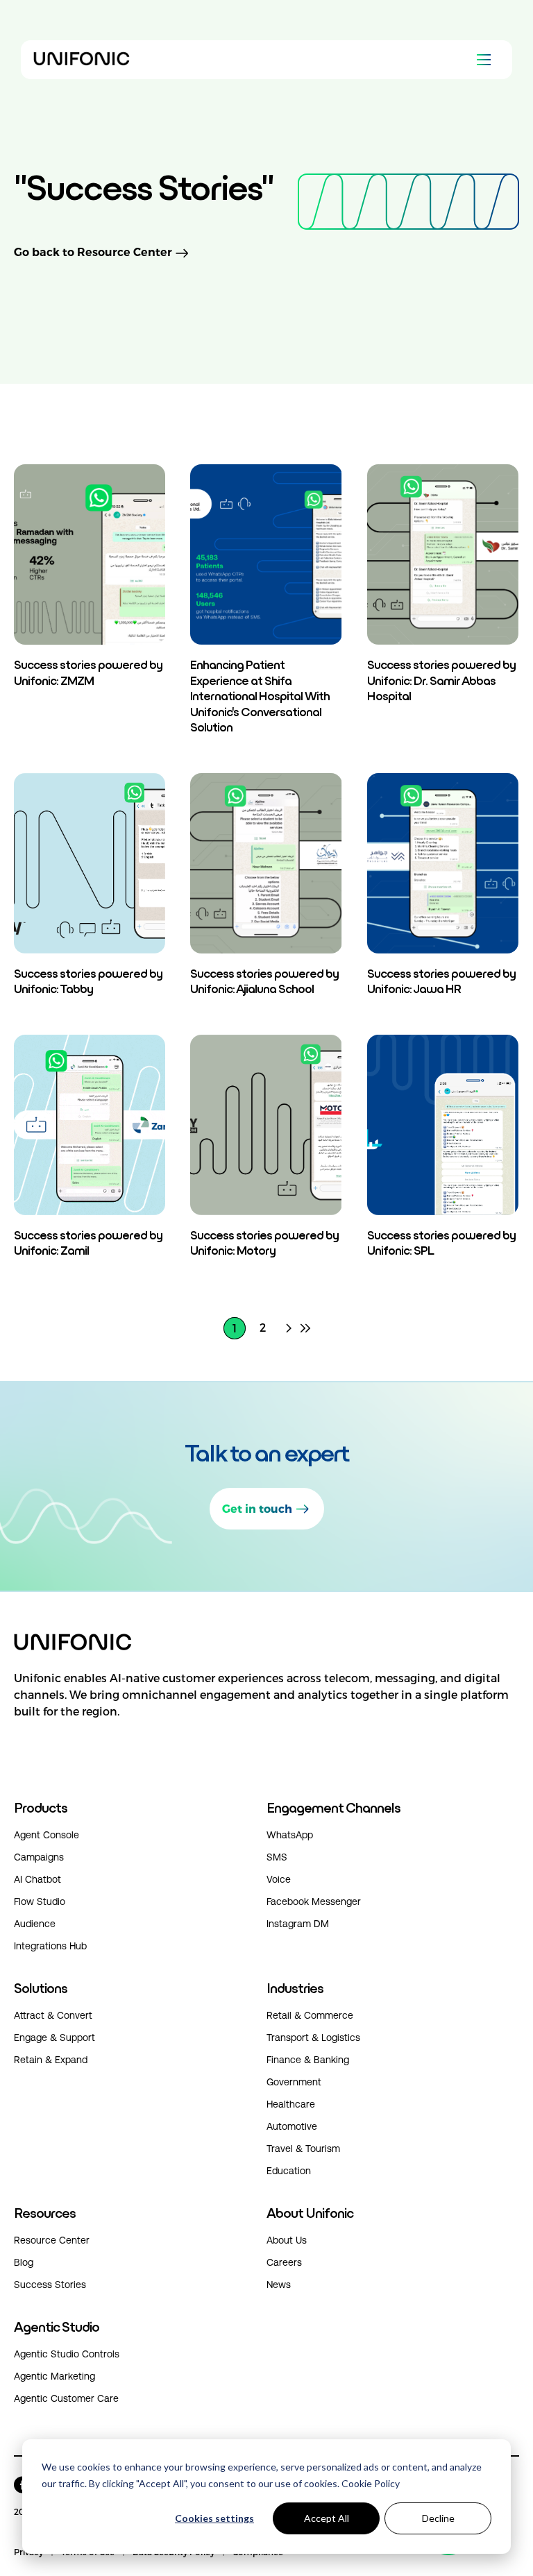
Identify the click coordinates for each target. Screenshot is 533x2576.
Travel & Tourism (303, 2149)
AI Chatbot (37, 1879)
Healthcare (291, 2104)
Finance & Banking (308, 2060)
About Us (287, 2240)
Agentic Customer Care (66, 2398)
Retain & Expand (51, 2060)
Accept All (327, 2518)
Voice (279, 1879)
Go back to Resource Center (93, 253)
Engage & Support (54, 2037)
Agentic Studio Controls (67, 2354)
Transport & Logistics (313, 2037)
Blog (24, 2262)
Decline (438, 2518)
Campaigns (39, 1857)
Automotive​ (292, 2126)
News (279, 2285)
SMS (277, 1857)
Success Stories (50, 2285)
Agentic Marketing (54, 2376)
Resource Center (52, 2240)
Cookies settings (214, 2518)
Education (289, 2171)
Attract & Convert (53, 2015)
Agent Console (46, 1835)
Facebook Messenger (314, 1901)
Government (294, 2082)
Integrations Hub (50, 1946)
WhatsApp (290, 1835)
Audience (35, 1924)
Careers (284, 2262)
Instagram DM (298, 1924)
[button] (266, 1709)
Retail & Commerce (310, 2015)
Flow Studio (40, 1901)
